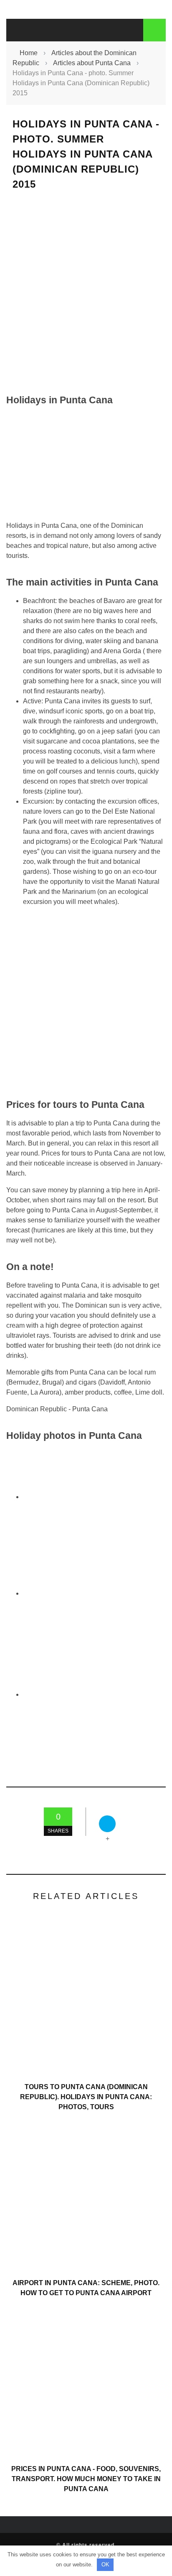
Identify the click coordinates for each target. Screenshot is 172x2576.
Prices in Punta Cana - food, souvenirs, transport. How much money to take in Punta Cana (86, 2479)
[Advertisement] (86, 292)
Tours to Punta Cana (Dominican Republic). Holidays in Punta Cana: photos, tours (86, 2097)
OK (105, 2565)
